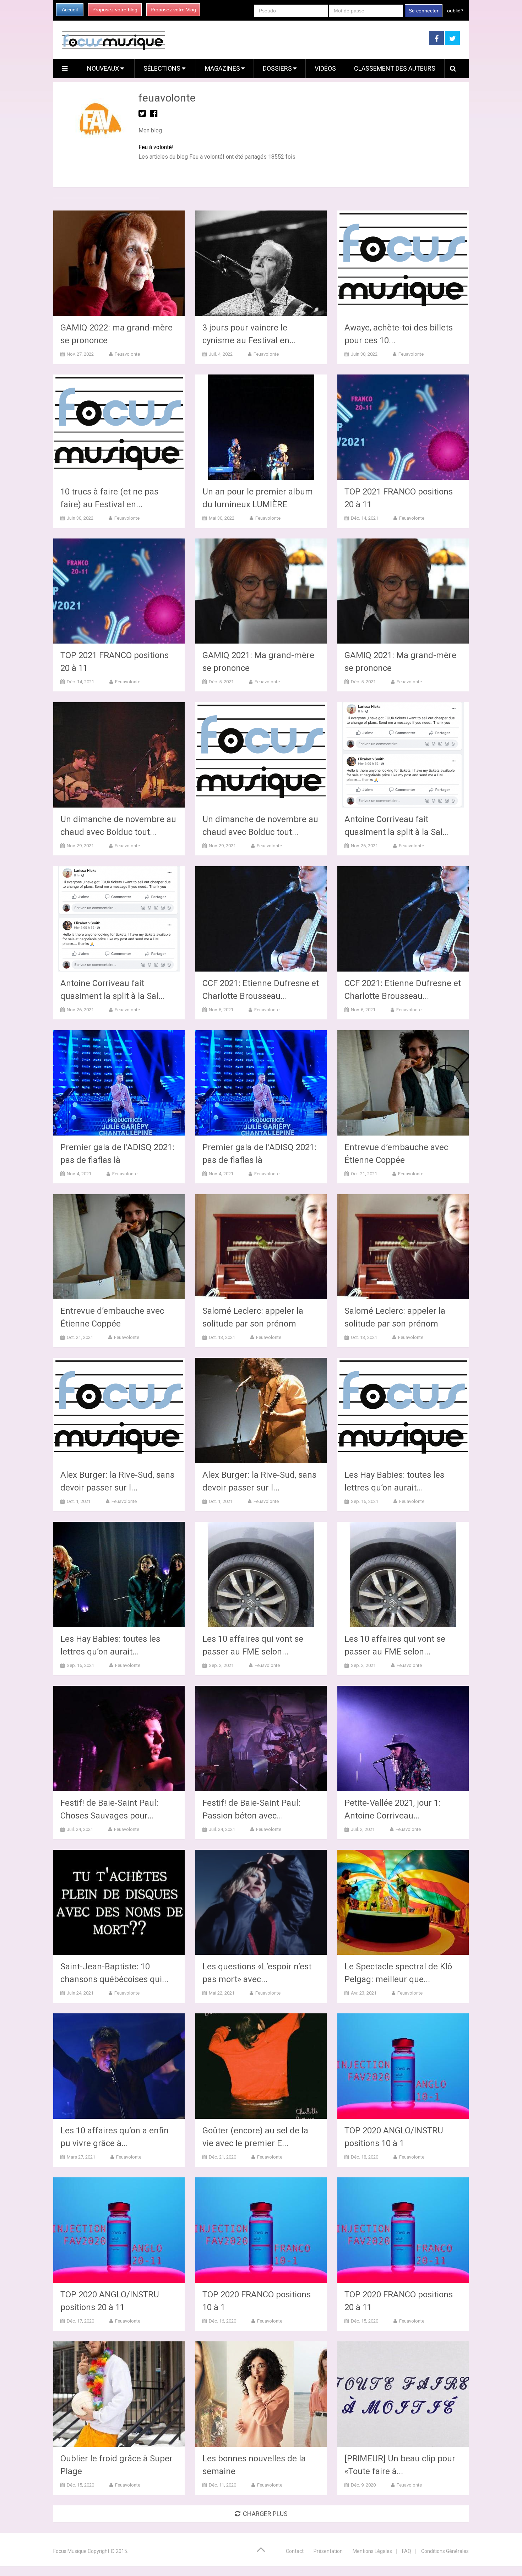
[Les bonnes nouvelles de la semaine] (261, 2394)
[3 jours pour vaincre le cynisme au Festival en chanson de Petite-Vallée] (261, 263)
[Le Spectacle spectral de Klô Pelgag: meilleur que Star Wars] (403, 1902)
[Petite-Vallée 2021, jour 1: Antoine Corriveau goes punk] (403, 1738)
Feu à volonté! (156, 147)
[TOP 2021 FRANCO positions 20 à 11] (403, 427)
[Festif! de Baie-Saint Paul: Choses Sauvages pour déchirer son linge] (119, 1738)
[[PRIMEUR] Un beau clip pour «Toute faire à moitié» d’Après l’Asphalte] (403, 2394)
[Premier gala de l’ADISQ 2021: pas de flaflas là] (119, 1083)
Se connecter (424, 11)
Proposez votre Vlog (173, 10)
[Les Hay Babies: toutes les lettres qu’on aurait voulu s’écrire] (403, 1410)
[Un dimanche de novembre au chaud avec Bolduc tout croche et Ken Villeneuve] (119, 755)
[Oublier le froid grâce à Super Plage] (119, 2394)
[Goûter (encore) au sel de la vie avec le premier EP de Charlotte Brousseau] (261, 2066)
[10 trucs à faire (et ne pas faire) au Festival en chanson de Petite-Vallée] (119, 427)
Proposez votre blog (115, 10)
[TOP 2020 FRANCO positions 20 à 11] (403, 2230)
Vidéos (325, 68)
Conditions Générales (445, 2551)
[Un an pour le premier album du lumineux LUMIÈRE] (261, 427)
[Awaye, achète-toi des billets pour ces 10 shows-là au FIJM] (403, 263)
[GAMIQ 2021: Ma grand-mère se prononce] (261, 591)
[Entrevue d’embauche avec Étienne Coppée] (403, 1083)
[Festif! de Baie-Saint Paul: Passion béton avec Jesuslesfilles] (261, 1738)
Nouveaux (104, 68)
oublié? (455, 11)
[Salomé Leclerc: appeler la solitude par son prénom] (261, 1247)
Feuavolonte (127, 354)
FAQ (407, 2551)
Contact (295, 2551)
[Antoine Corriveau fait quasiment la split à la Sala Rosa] (403, 755)
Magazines (222, 68)
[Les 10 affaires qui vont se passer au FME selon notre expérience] (261, 1574)
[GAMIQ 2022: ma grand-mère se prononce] (119, 263)
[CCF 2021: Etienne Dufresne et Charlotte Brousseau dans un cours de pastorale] (261, 919)
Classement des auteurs (395, 68)
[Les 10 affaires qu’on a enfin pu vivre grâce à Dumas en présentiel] (119, 2066)
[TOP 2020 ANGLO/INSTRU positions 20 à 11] (119, 2230)
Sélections (163, 68)
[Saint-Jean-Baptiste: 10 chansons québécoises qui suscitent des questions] (119, 1902)
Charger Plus (265, 2514)
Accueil (70, 10)
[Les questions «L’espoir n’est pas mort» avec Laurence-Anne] (261, 1902)
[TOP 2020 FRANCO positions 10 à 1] (261, 2230)
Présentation (328, 2551)
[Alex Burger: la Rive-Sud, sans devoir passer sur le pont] (119, 1410)
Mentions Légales (372, 2551)
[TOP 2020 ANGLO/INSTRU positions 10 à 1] (403, 2066)
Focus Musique (70, 2551)
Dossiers (277, 68)
